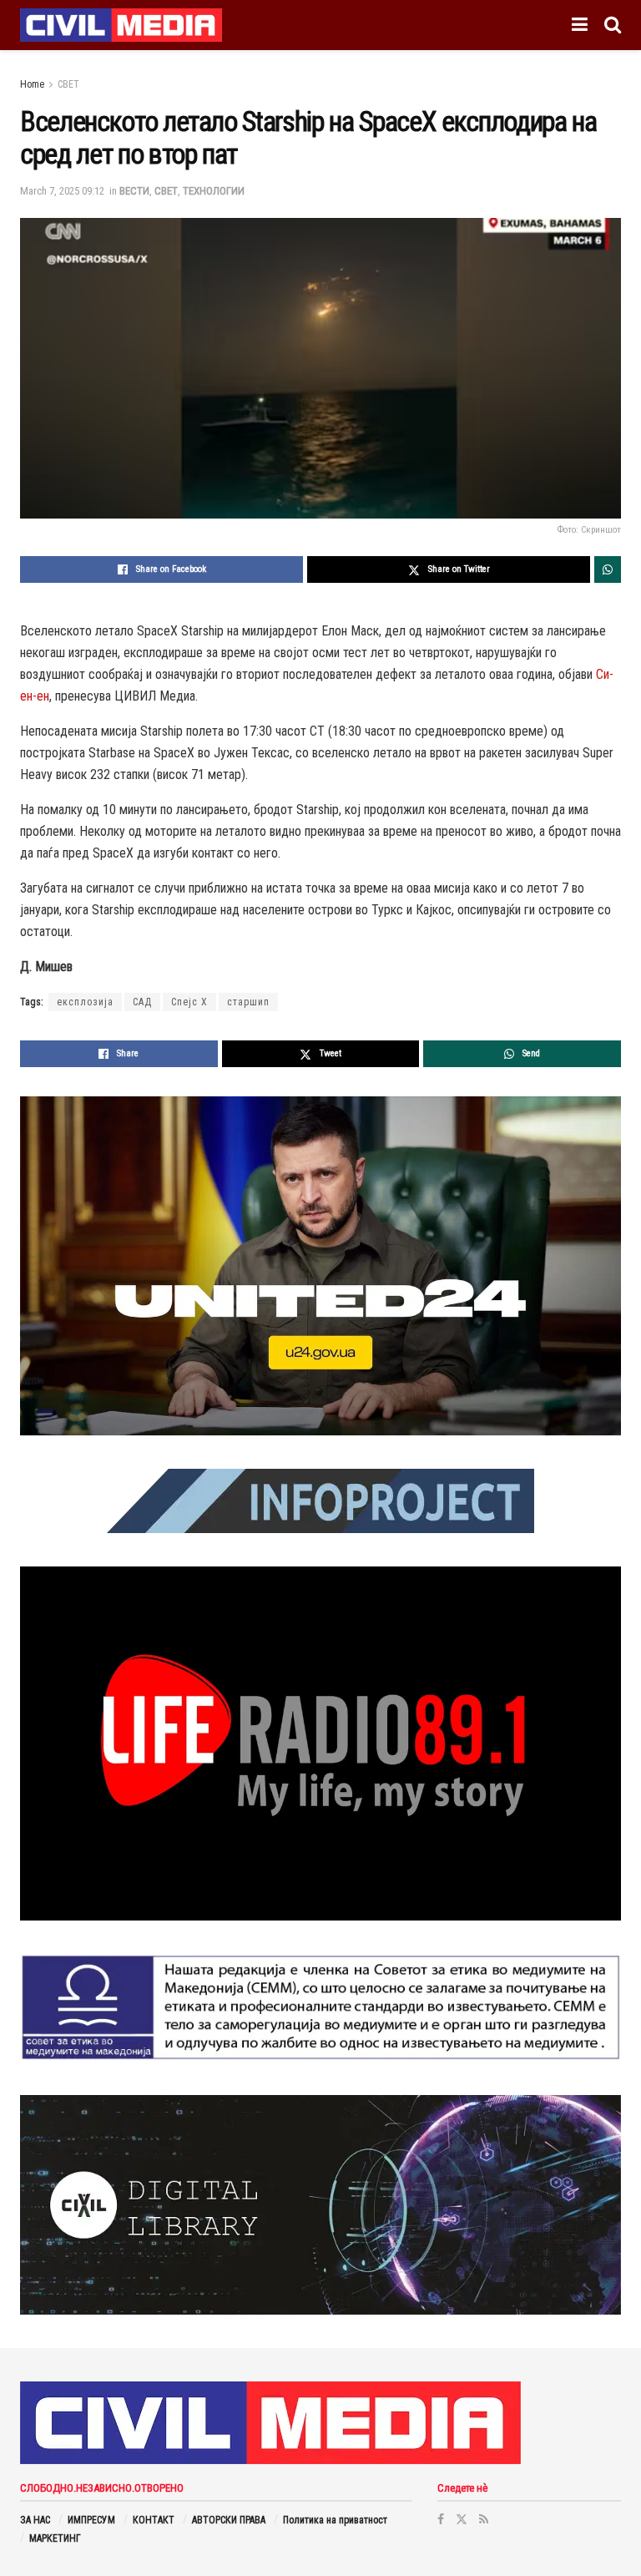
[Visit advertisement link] (320, 1266)
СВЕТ (68, 84)
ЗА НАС (35, 2520)
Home (32, 84)
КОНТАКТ (154, 2520)
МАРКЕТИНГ (55, 2538)
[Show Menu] (580, 25)
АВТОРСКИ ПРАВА (229, 2520)
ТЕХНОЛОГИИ (214, 191)
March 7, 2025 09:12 (62, 191)
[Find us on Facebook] (441, 2519)
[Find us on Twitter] (462, 2519)
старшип (248, 1002)
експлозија (85, 1002)
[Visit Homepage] (121, 25)
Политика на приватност (335, 2520)
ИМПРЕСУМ (91, 2520)
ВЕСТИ (134, 191)
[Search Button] (613, 25)
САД (142, 1002)
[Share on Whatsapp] (608, 569)
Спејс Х (189, 1002)
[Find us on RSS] (484, 2519)
